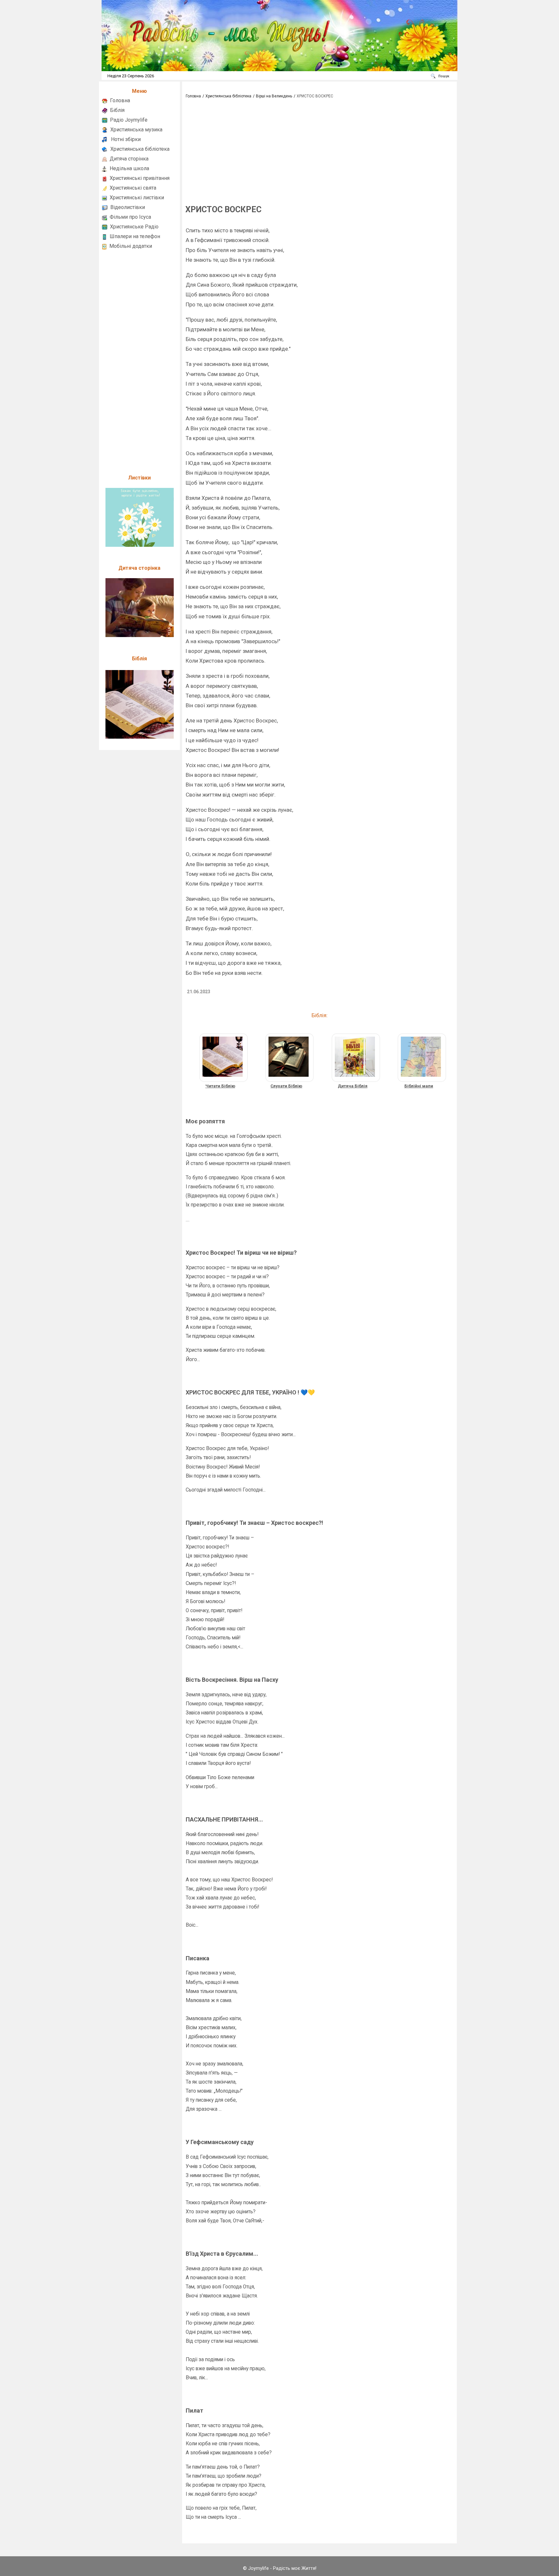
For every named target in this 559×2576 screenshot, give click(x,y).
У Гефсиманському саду (220, 2142)
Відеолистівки (128, 207)
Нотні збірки (126, 139)
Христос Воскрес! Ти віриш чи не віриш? (241, 1253)
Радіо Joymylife (129, 120)
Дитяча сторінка (129, 159)
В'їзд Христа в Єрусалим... (222, 2254)
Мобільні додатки (131, 246)
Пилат (194, 2411)
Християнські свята (133, 188)
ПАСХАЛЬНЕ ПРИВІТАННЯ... (224, 1819)
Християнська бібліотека (140, 149)
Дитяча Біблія (353, 1086)
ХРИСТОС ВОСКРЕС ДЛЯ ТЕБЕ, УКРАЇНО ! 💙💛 (250, 1392)
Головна (120, 100)
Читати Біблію (220, 1086)
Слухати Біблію (286, 1086)
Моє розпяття (205, 1121)
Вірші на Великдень (274, 96)
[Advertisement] (139, 359)
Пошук (444, 76)
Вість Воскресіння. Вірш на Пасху (232, 1680)
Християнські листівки (137, 198)
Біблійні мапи (419, 1086)
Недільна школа (129, 168)
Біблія (117, 110)
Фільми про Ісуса (130, 217)
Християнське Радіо (134, 227)
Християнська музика (136, 130)
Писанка (197, 1958)
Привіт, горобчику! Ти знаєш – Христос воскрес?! (254, 1523)
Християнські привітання (140, 178)
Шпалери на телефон (135, 236)
